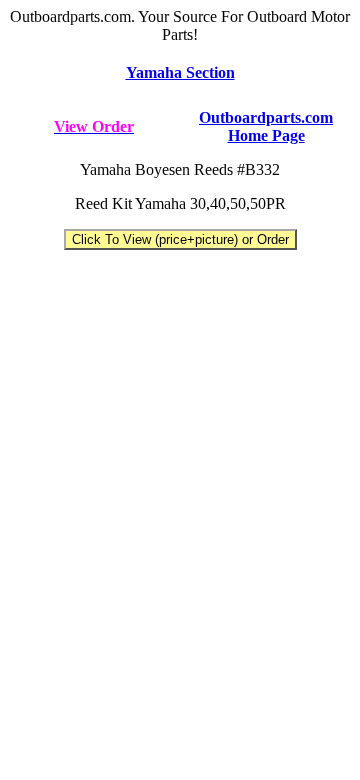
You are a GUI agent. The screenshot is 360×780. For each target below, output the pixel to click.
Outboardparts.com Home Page (266, 126)
